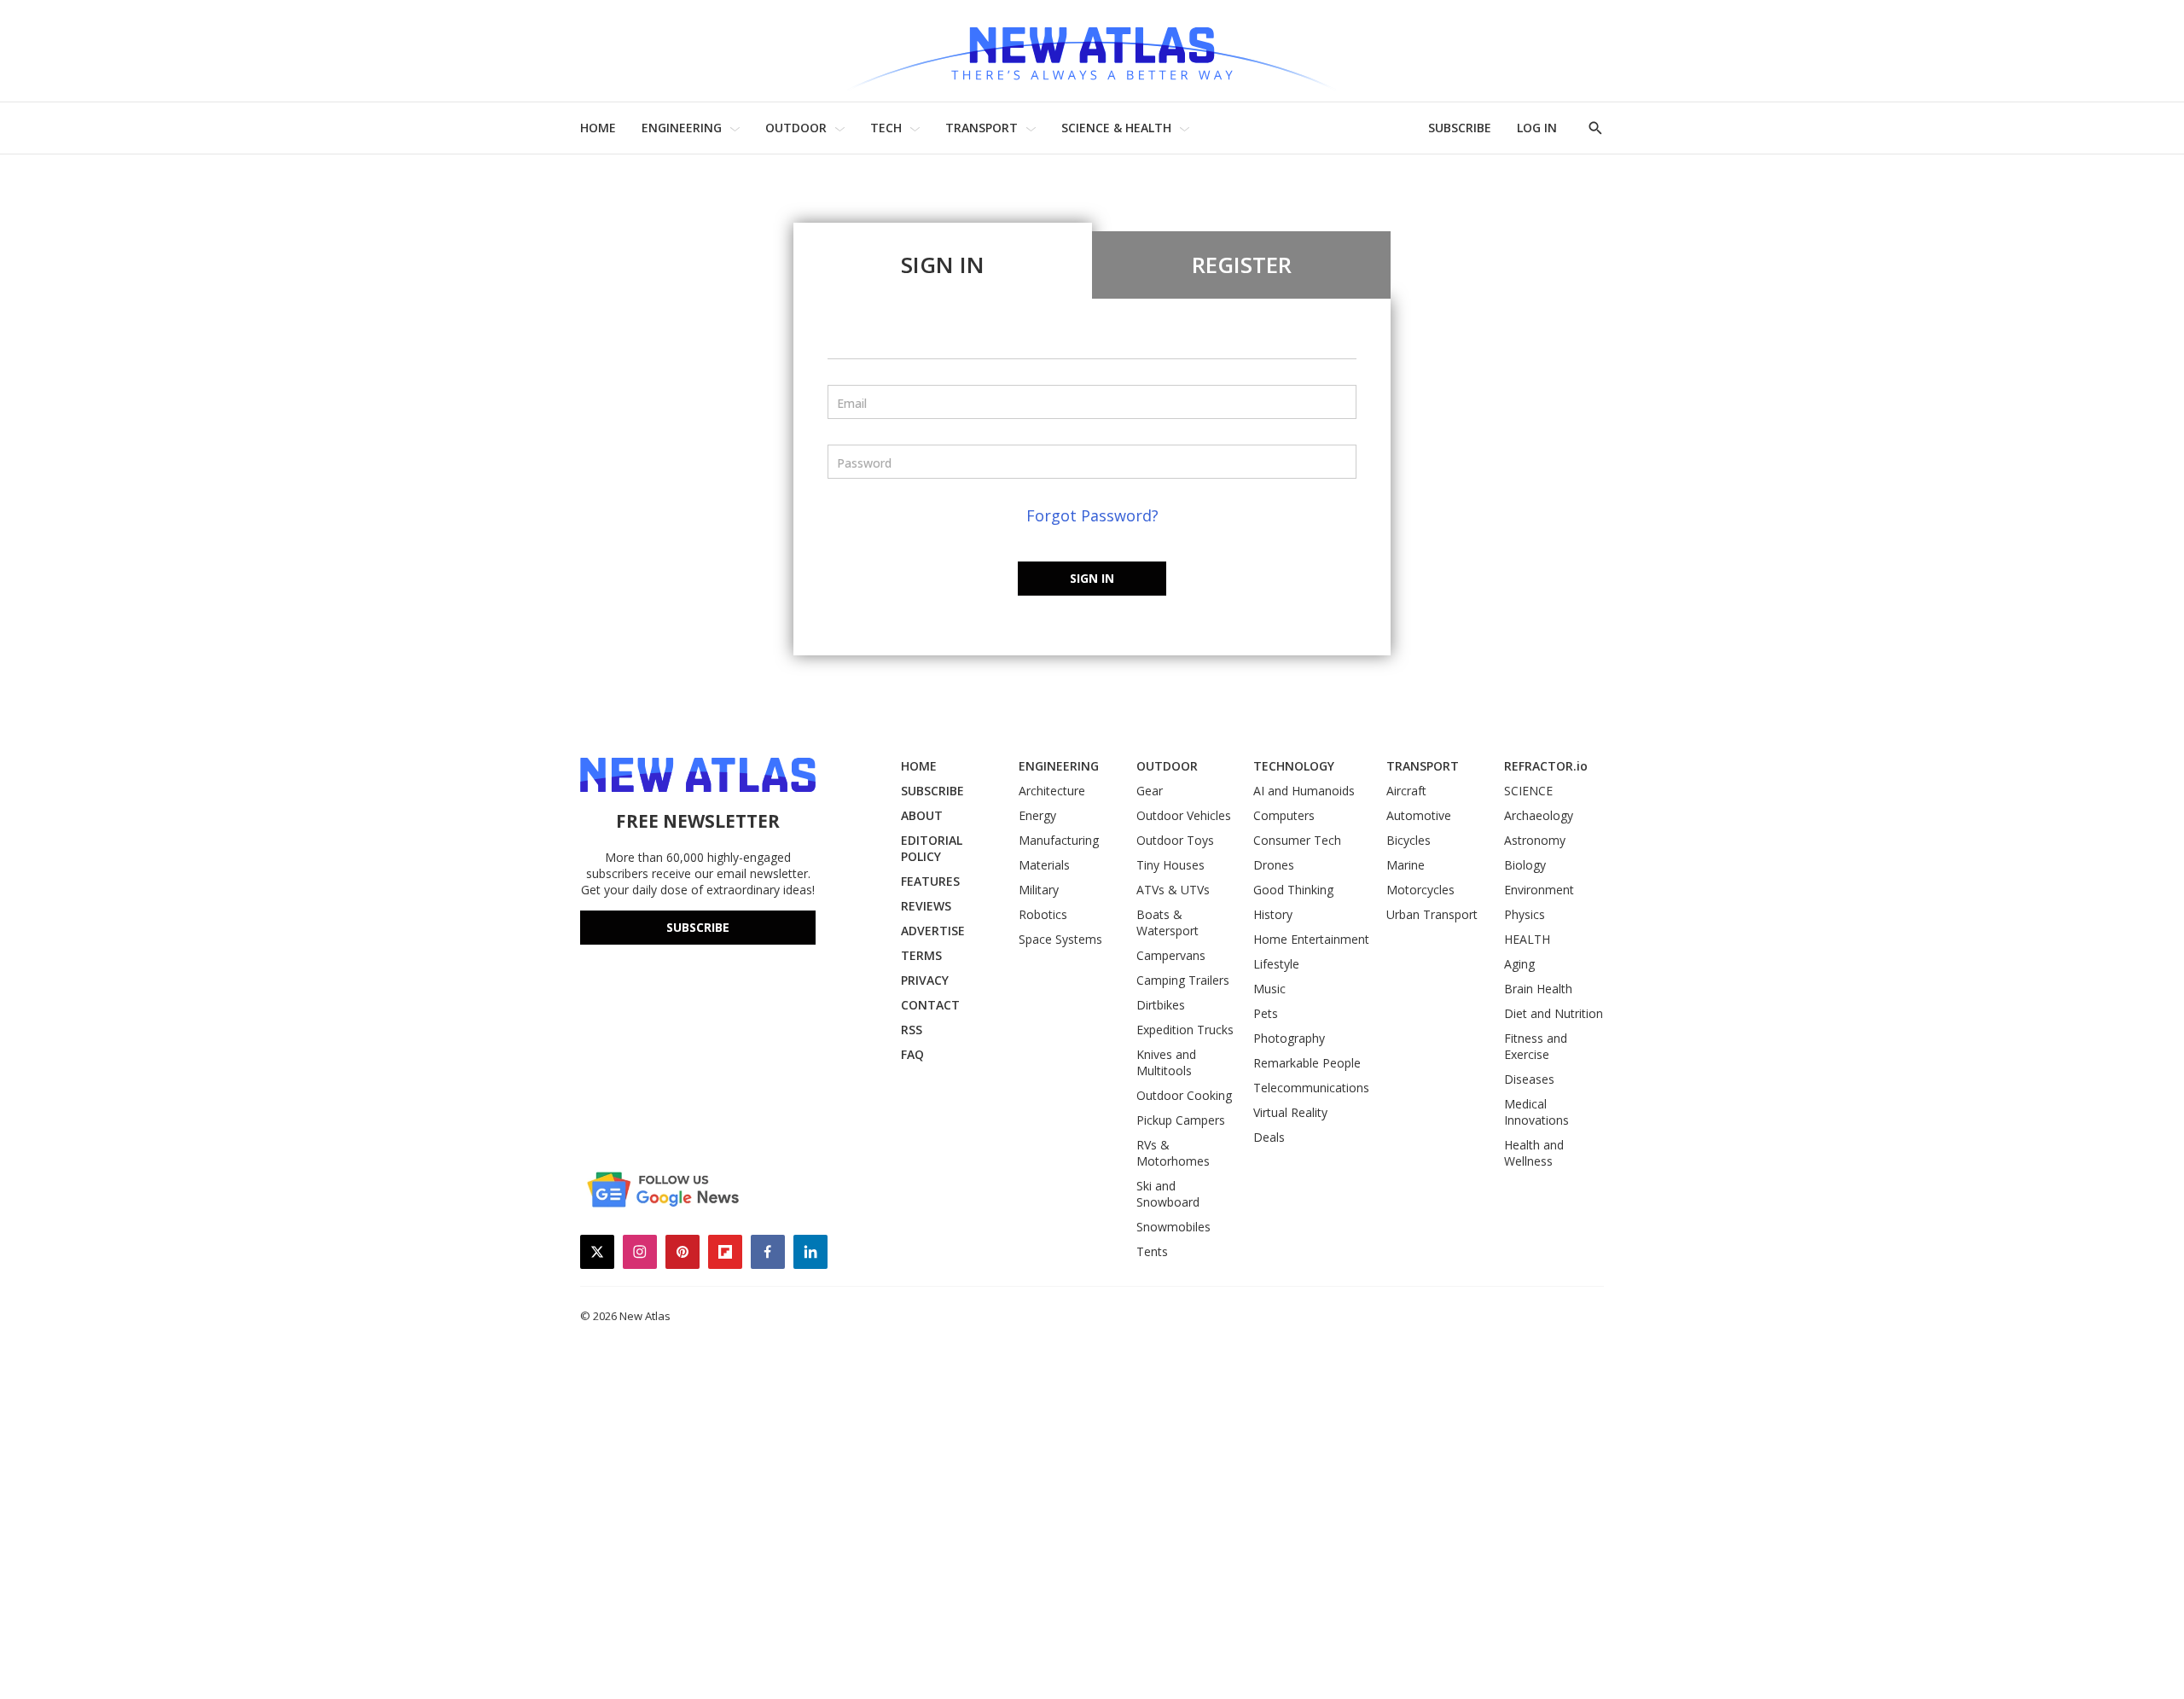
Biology (1525, 865)
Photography (1289, 1038)
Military (1039, 890)
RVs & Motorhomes (1173, 1153)
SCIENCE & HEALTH (1116, 128)
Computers (1284, 815)
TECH (886, 128)
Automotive (1419, 815)
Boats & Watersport (1168, 922)
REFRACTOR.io (1546, 766)
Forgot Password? (1092, 515)
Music (1269, 989)
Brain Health (1538, 989)
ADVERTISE (933, 931)
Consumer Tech (1297, 840)
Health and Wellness (1534, 1153)
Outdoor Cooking (1184, 1095)
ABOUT (922, 815)
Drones (1274, 865)
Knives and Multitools (1166, 1062)
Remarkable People (1307, 1063)
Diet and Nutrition (1554, 1013)
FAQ (912, 1054)
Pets (1266, 1013)
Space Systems (1060, 939)
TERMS (921, 955)
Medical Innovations (1536, 1112)
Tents (1152, 1251)
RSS (912, 1030)
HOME (598, 128)
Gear (1150, 791)
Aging (1519, 964)
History (1273, 914)
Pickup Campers (1181, 1120)
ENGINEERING (682, 128)
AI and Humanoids (1304, 791)
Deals (1269, 1137)
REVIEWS (926, 906)
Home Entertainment (1311, 939)
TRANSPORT (982, 128)
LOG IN (1537, 128)
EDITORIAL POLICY (932, 848)
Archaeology (1539, 815)
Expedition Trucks (1185, 1030)
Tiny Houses (1170, 865)
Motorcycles (1420, 890)
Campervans (1171, 955)
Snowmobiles (1173, 1227)
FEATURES (930, 881)
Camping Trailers (1183, 980)
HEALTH (1527, 939)
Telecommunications (1311, 1088)
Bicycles (1409, 840)
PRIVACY (925, 980)
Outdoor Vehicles (1184, 815)
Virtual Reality (1290, 1112)
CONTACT (930, 1005)
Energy (1037, 815)
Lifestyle (1276, 964)
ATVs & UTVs (1173, 890)
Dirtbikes (1161, 1005)
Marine (1406, 865)
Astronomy (1535, 840)
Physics (1525, 914)
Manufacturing (1059, 840)
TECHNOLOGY (1294, 766)
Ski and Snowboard (1168, 1194)
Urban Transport (1432, 914)
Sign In (943, 265)
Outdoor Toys (1175, 840)
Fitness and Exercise (1536, 1046)
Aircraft (1406, 791)
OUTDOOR (796, 128)
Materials (1044, 865)
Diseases (1529, 1079)
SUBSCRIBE (1460, 128)
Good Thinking (1293, 890)
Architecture (1052, 791)
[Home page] (1092, 51)
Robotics (1043, 914)
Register (1242, 265)
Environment (1539, 890)
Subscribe (698, 927)
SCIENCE (1528, 791)
